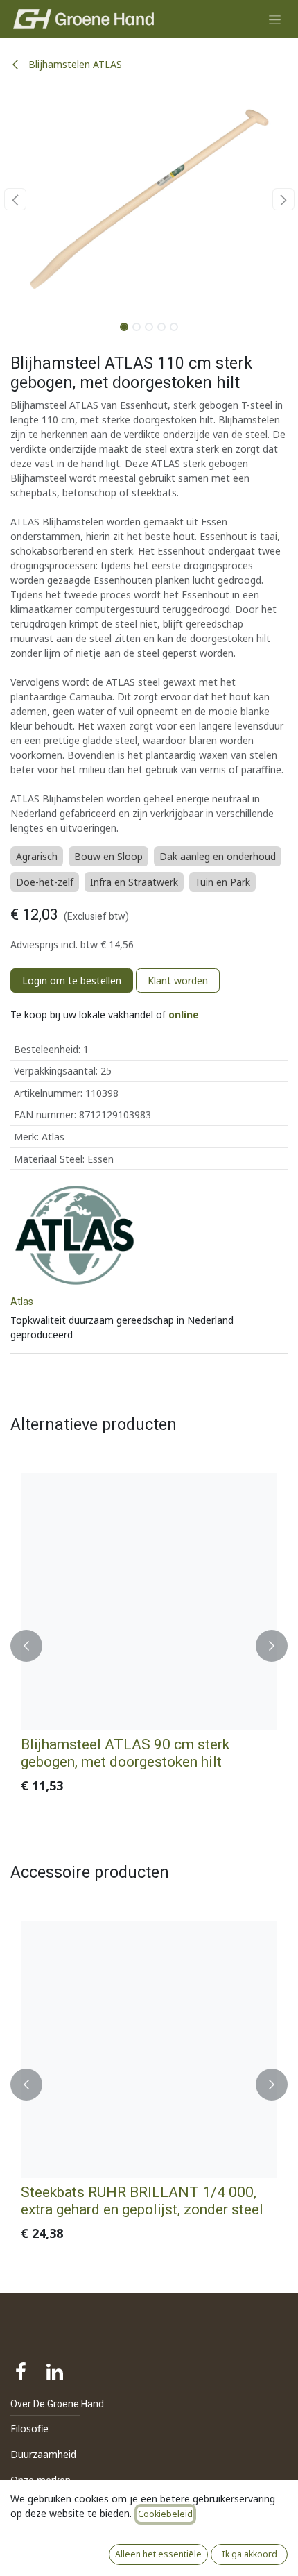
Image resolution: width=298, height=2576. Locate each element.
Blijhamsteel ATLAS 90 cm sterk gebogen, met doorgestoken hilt (125, 1753)
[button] (15, 199)
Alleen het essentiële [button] (158, 2554)
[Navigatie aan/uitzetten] (275, 19)
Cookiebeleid (165, 2514)
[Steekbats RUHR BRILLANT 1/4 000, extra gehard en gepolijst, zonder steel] (149, 2049)
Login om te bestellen (72, 980)
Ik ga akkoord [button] (249, 2554)
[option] (149, 1645)
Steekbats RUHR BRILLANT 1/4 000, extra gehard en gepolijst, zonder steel (142, 2200)
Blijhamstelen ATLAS (74, 64)
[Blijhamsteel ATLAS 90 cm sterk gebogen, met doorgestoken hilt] (149, 1601)
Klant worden (178, 980)
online (184, 1015)
